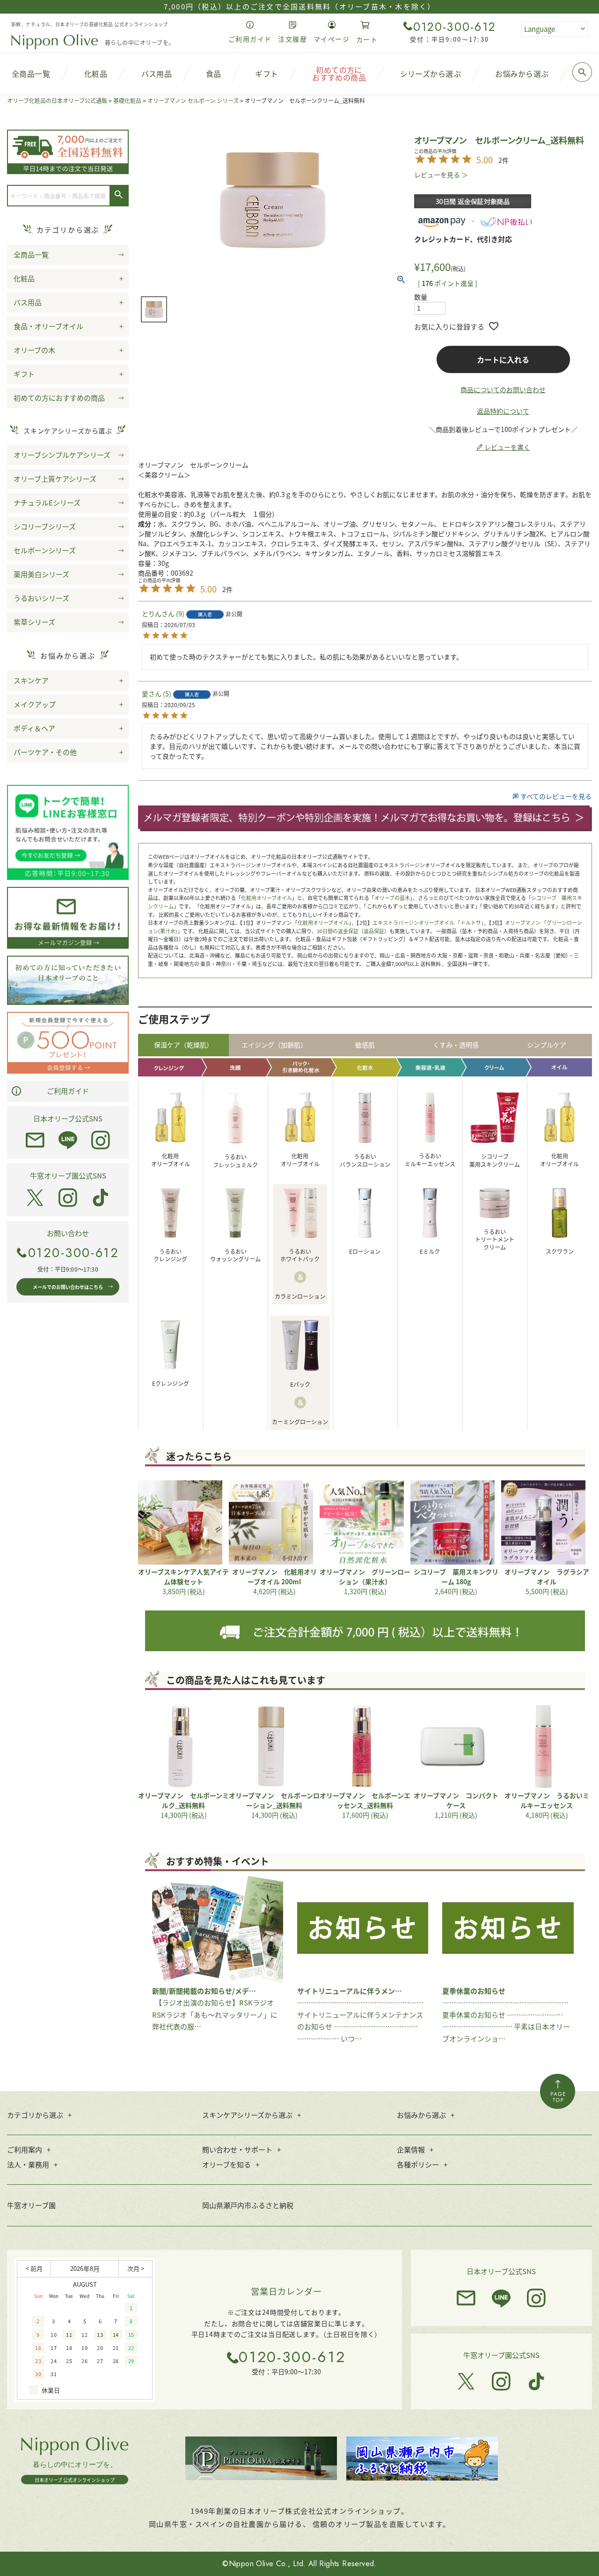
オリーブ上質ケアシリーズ (55, 479)
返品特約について (503, 411)
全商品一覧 (31, 254)
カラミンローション (300, 1296)
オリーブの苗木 (392, 898)
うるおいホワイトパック (300, 1255)
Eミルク (430, 1251)
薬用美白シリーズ (41, 574)
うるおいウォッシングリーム (235, 1255)
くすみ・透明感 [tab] (456, 1045)
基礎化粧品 (127, 100)
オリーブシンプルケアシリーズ (62, 455)
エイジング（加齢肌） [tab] (274, 1045)
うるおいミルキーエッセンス (430, 1160)
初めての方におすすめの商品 (59, 398)
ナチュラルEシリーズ (47, 502)
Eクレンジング (171, 1383)
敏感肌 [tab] (365, 1045)
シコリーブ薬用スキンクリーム (495, 1160)
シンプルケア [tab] (547, 1045)
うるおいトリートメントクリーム (495, 1240)
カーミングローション (300, 1422)
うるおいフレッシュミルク (235, 1161)
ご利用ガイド (68, 1091)
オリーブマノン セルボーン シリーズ (193, 100)
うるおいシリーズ (41, 598)
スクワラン (560, 1251)
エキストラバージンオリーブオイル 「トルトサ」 (428, 922)
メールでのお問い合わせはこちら (68, 1287)
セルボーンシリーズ (45, 550)
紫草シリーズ (34, 622)
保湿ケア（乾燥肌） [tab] (183, 1045)
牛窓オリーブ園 (31, 2205)
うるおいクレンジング (170, 1255)
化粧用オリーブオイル (267, 898)
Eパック (300, 1384)
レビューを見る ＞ (441, 175)
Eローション (365, 1251)
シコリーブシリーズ (45, 526)
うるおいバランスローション (365, 1160)
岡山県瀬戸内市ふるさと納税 (248, 2205)
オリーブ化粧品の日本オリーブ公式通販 (57, 100)
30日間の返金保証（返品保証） (353, 931)
